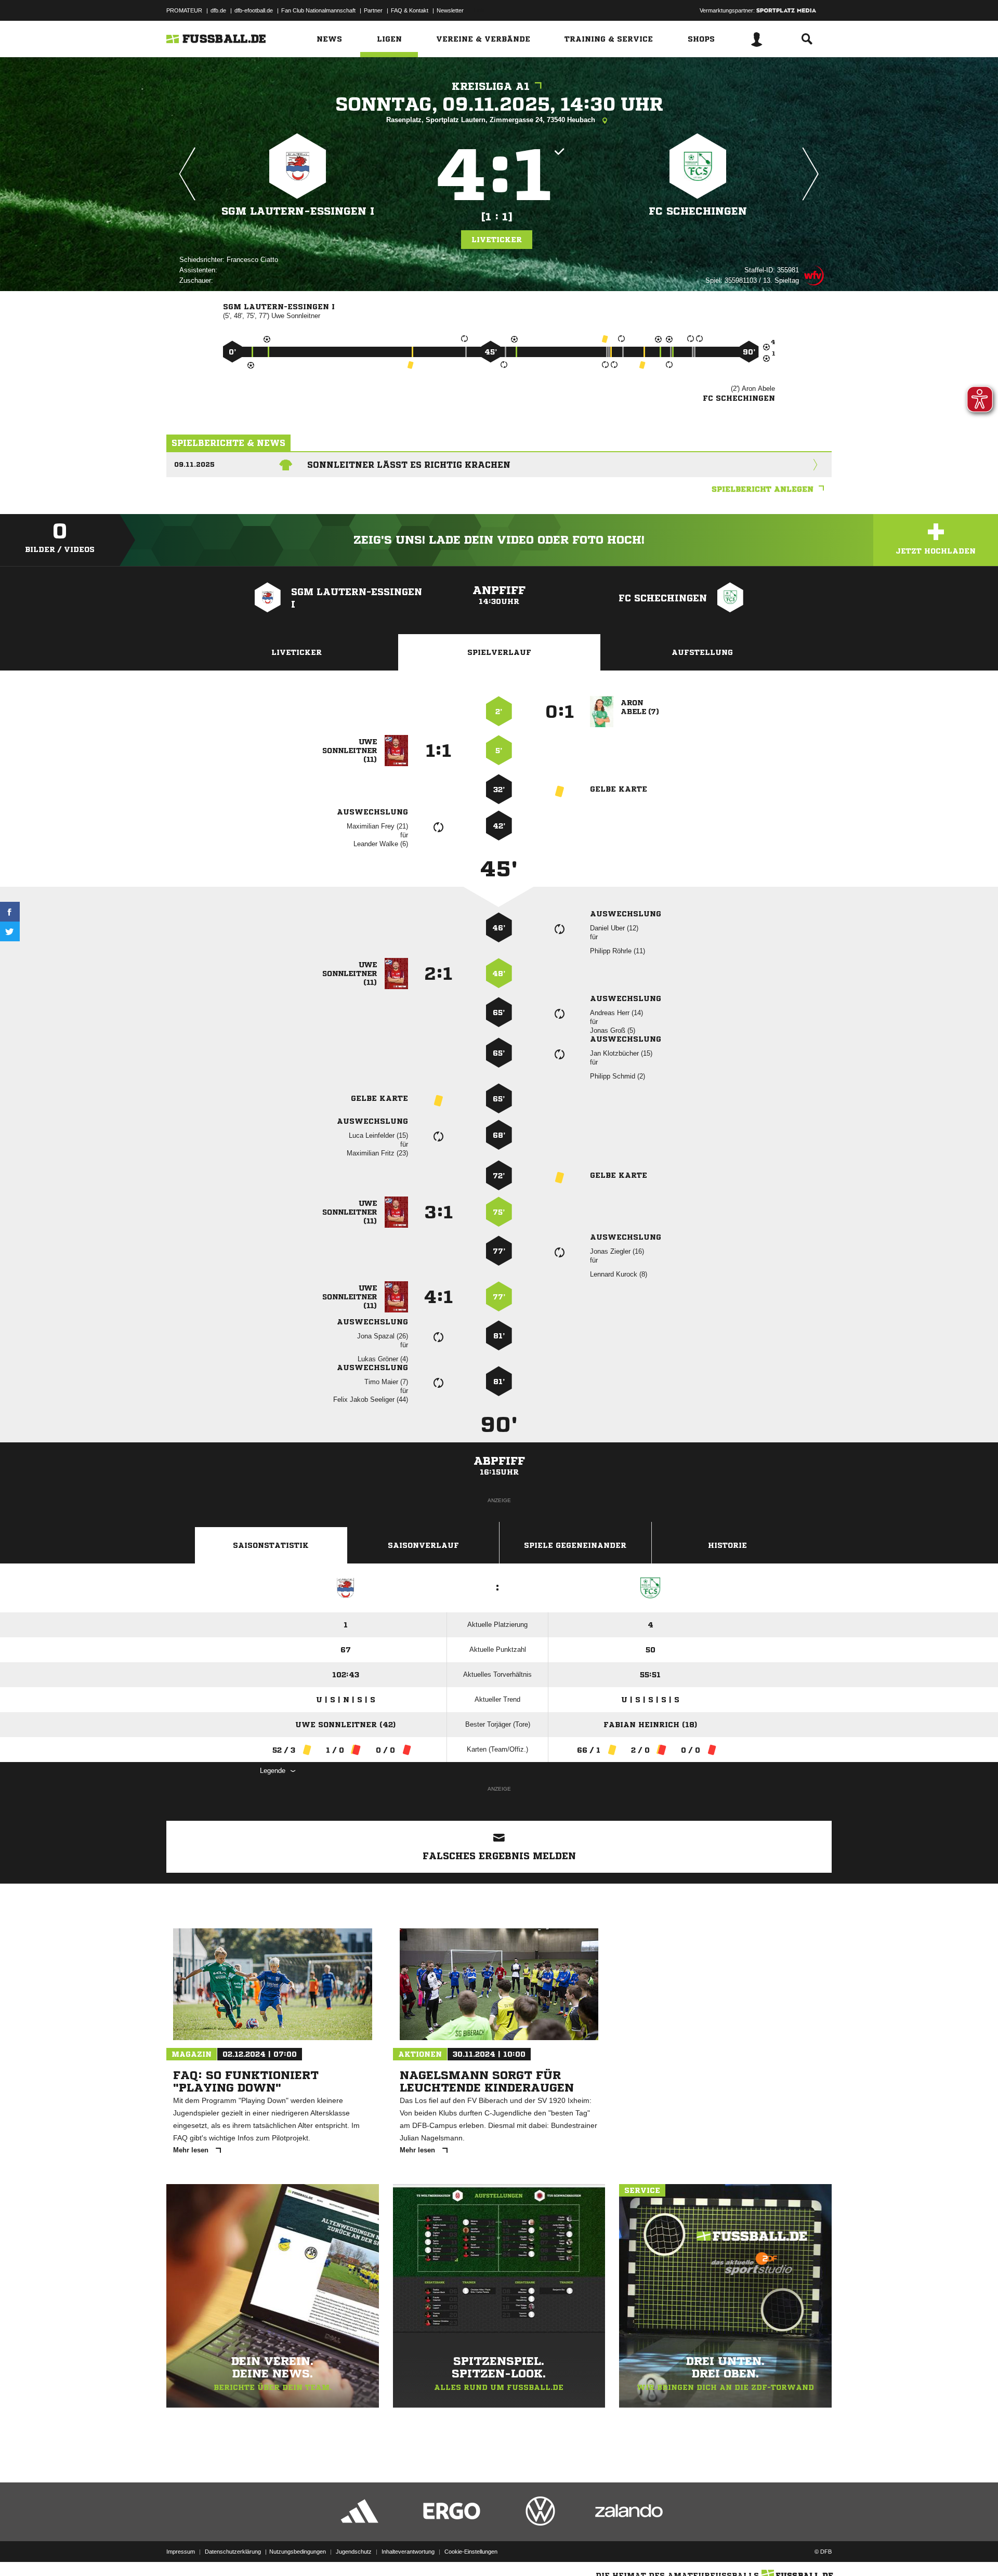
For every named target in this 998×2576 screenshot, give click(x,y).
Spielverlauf (499, 652)
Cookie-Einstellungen (471, 2552)
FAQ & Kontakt (410, 10)
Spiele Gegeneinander (575, 1545)
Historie (727, 1545)
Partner (373, 10)
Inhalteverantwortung (408, 2552)
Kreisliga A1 (491, 87)
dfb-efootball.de (254, 10)
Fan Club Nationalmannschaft (318, 10)
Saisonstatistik (271, 1545)
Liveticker (497, 240)
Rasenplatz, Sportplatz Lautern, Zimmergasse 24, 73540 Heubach (492, 120)
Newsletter (450, 10)
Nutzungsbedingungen (298, 2552)
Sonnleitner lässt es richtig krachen (409, 465)
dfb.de (218, 10)
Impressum (181, 2552)
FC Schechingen (698, 211)
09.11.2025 (194, 464)
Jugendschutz (354, 2552)
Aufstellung (702, 652)
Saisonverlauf (423, 1545)
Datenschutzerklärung (233, 2552)
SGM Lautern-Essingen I (298, 211)
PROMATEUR (184, 10)
